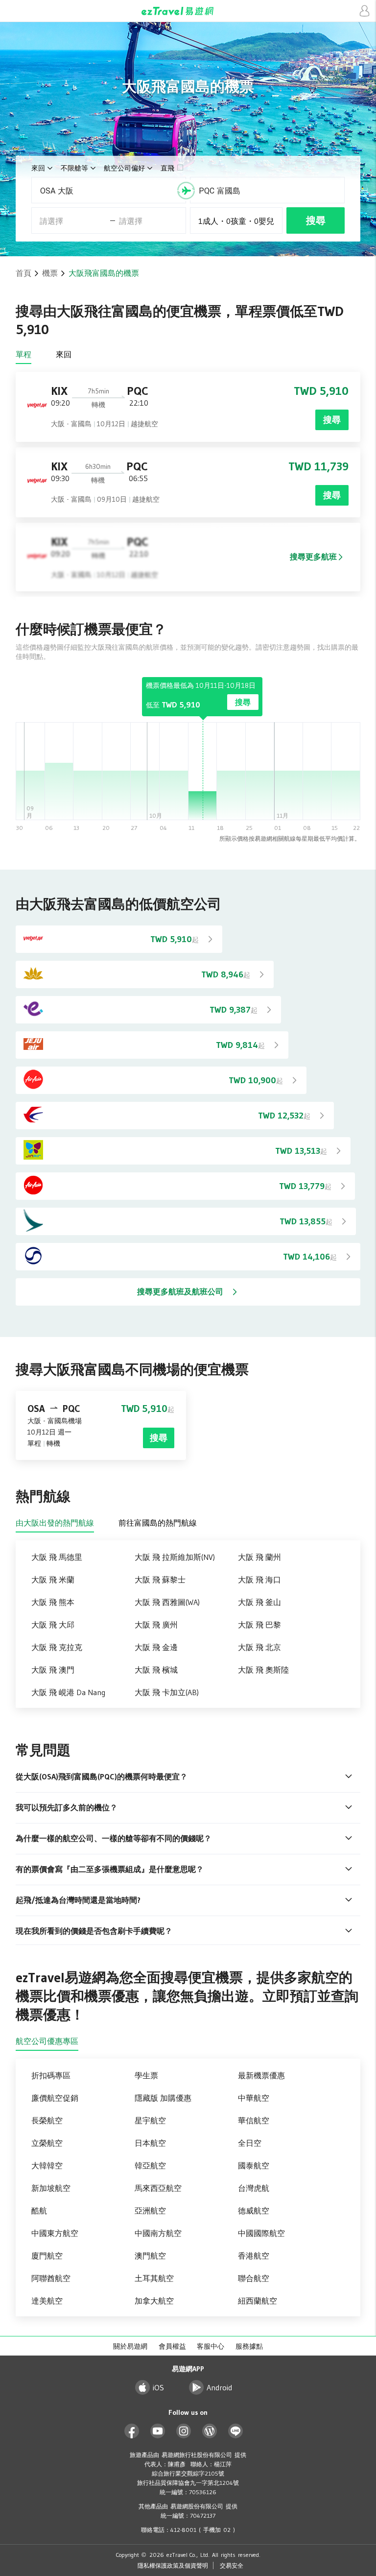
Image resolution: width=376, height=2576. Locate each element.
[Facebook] (132, 2431)
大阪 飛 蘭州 (259, 1557)
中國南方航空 (158, 2233)
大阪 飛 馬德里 (57, 1557)
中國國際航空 (261, 2233)
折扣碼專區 (51, 2075)
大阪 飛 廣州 (156, 1625)
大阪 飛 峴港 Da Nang (68, 1692)
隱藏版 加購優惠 (163, 2098)
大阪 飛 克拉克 (57, 1647)
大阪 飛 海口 (259, 1580)
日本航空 (150, 2143)
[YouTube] (158, 2431)
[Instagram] (184, 2431)
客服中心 (211, 2346)
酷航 (39, 2211)
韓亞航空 (150, 2165)
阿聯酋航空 (51, 2278)
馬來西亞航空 (158, 2188)
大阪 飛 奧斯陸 (263, 1670)
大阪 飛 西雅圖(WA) (167, 1602)
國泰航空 (254, 2165)
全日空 (250, 2143)
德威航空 (254, 2211)
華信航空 (254, 2120)
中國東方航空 (55, 2233)
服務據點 (249, 2346)
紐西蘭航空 (258, 2301)
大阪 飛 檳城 (156, 1670)
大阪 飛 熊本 (53, 1602)
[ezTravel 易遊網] (188, 11)
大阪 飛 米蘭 (53, 1580)
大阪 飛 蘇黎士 (160, 1580)
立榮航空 (47, 2143)
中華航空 (254, 2098)
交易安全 (232, 2565)
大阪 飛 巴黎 (259, 1625)
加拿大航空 (154, 2301)
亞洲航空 (150, 2211)
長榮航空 (47, 2120)
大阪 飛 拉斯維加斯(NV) (175, 1557)
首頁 (23, 273)
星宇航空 (150, 2120)
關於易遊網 (130, 2346)
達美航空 (47, 2301)
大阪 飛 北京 (259, 1647)
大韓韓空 (47, 2165)
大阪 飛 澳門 (53, 1670)
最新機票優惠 (261, 2075)
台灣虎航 (254, 2188)
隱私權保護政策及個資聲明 (173, 2565)
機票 (50, 273)
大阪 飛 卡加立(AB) (167, 1692)
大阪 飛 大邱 (53, 1625)
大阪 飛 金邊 (156, 1647)
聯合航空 (254, 2278)
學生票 (146, 2075)
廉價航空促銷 (55, 2098)
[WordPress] (210, 2431)
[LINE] (236, 2431)
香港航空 (254, 2256)
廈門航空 (47, 2256)
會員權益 (172, 2346)
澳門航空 (150, 2256)
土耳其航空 (154, 2278)
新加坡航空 (51, 2188)
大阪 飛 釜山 (259, 1602)
